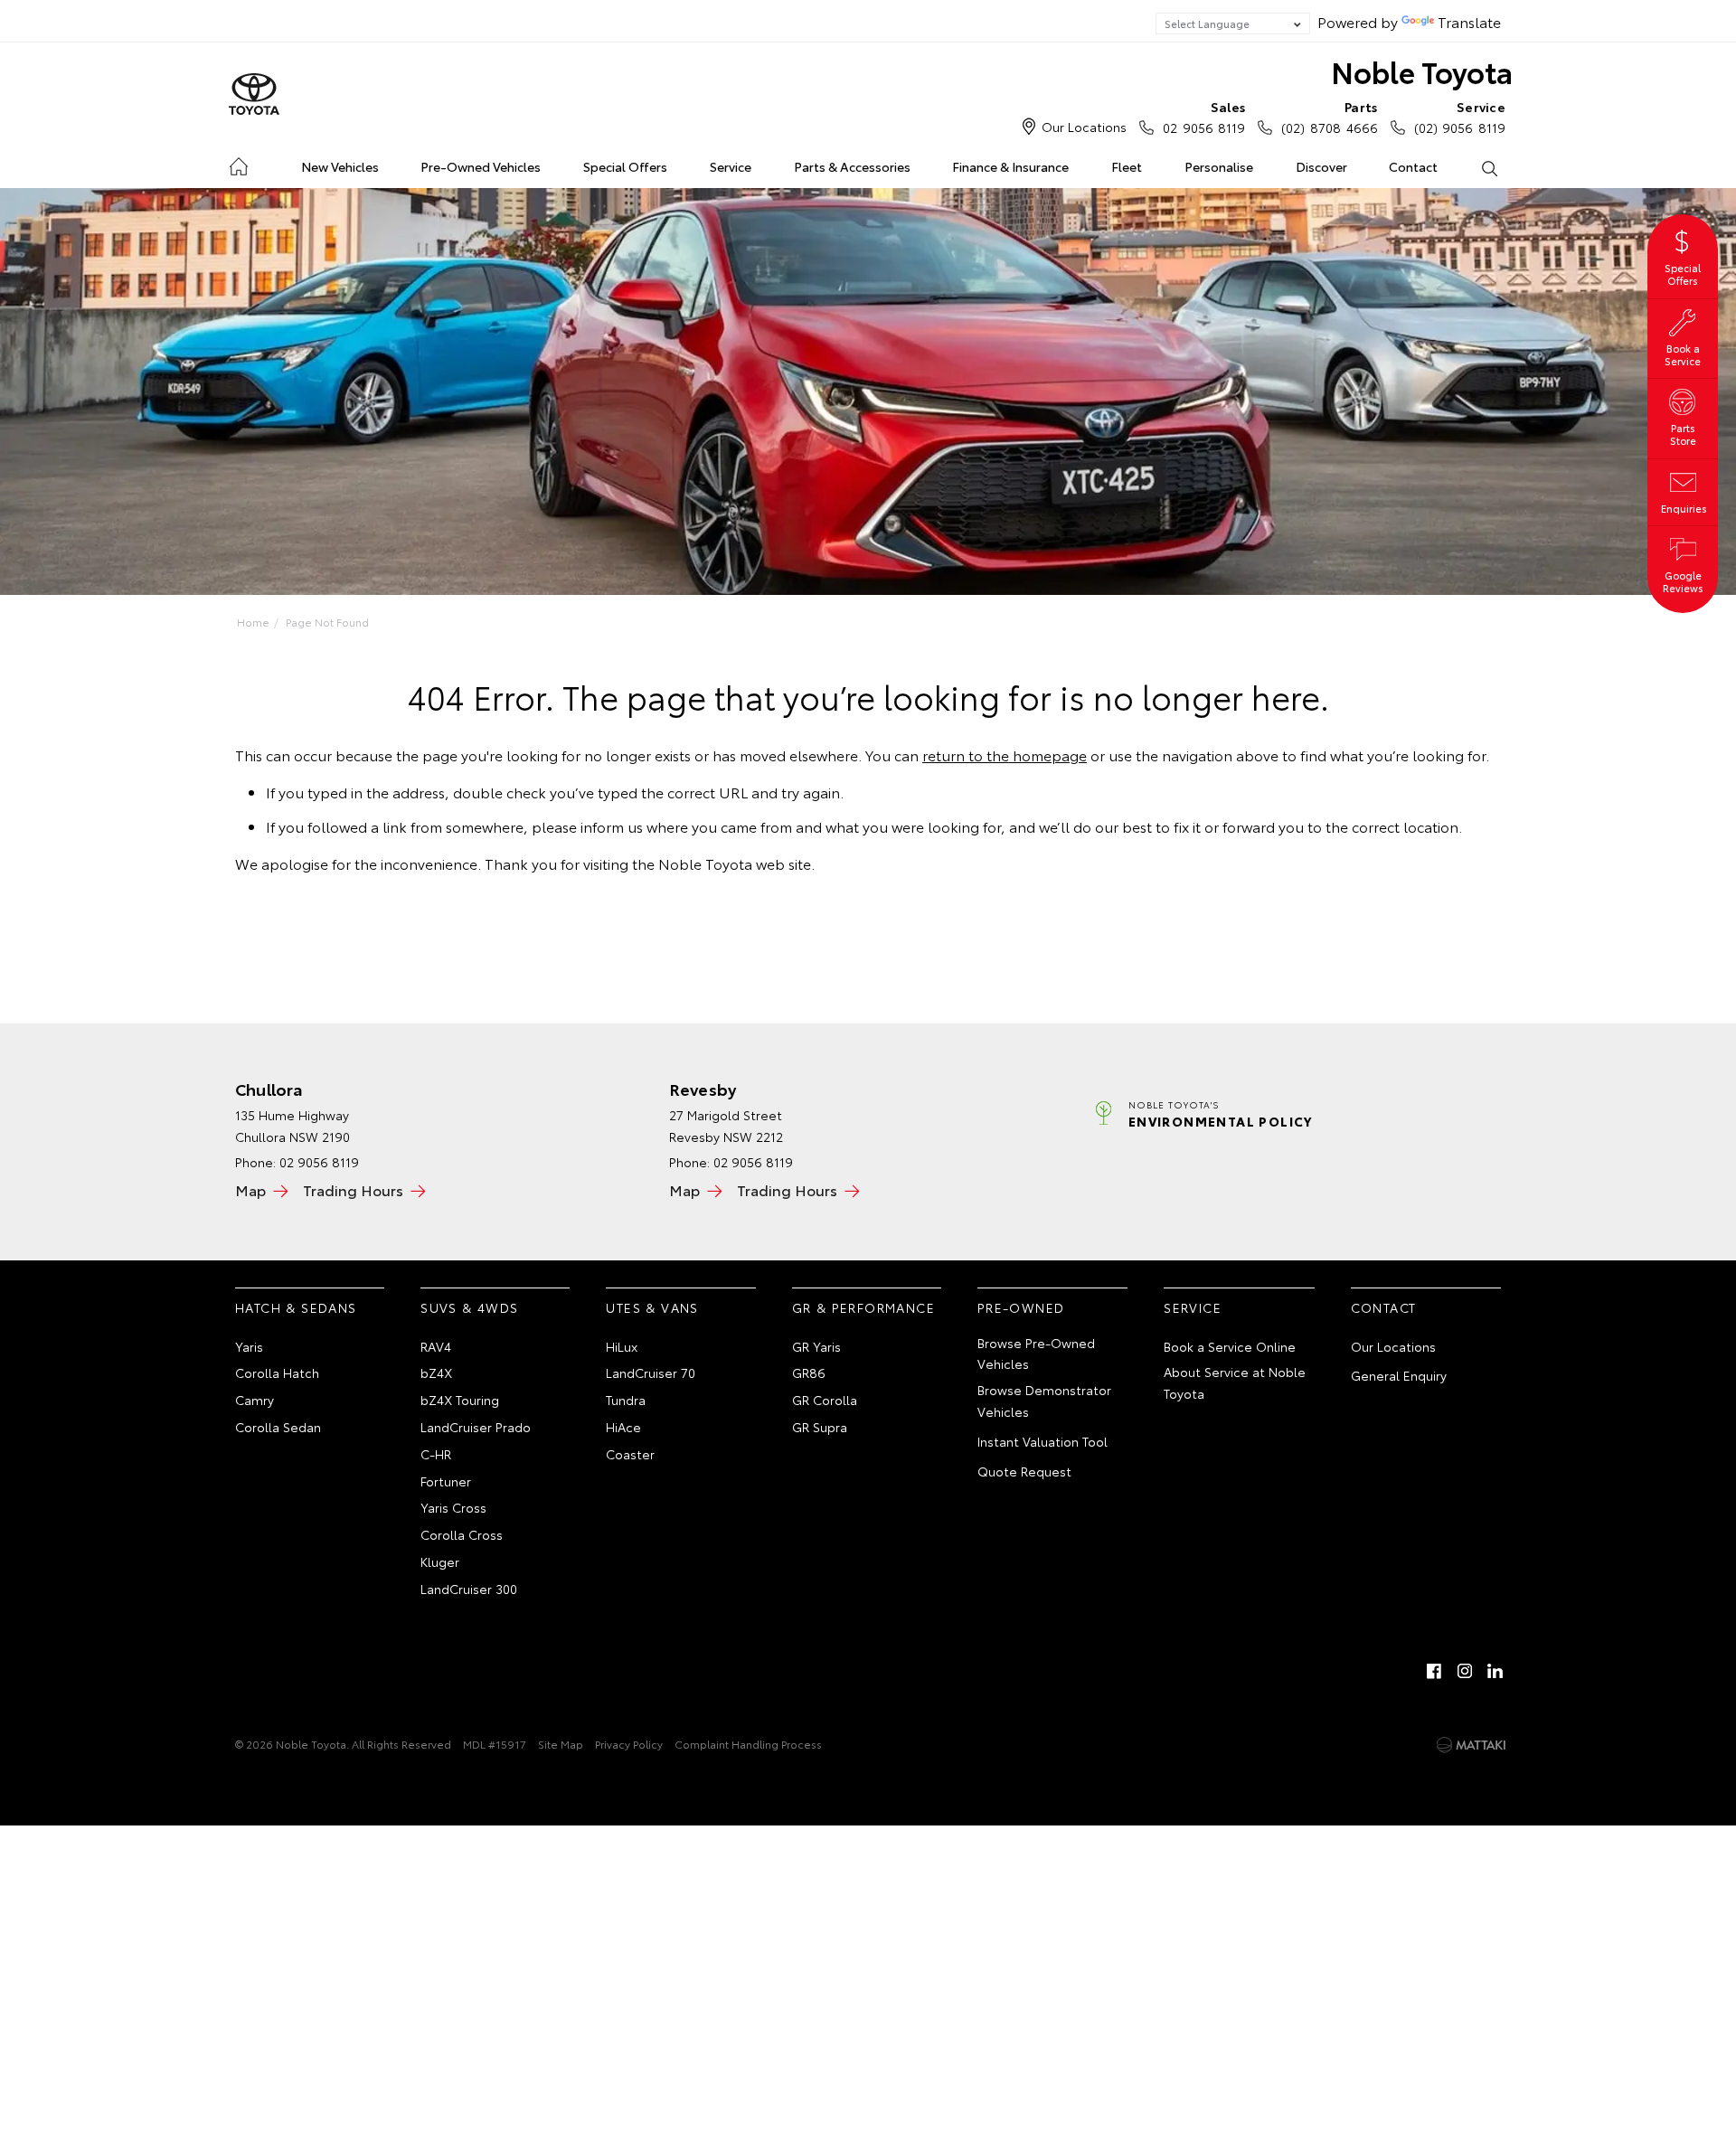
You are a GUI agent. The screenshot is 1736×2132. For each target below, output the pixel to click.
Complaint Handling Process (748, 1744)
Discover (1321, 166)
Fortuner (446, 1481)
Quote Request (1024, 1471)
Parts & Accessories (852, 166)
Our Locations (1084, 127)
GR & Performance (863, 1307)
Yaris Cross (453, 1507)
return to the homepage (1005, 755)
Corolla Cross (462, 1534)
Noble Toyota (1422, 71)
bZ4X (436, 1373)
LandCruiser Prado (476, 1427)
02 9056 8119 (1204, 117)
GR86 (809, 1373)
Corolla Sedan (278, 1427)
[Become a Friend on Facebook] (1434, 1671)
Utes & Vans (652, 1307)
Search (1489, 167)
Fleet (1127, 166)
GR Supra (820, 1427)
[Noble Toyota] (254, 95)
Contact (1413, 166)
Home (238, 163)
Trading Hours (353, 1189)
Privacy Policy (629, 1744)
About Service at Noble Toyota (1235, 1382)
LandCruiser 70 (651, 1373)
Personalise (1219, 166)
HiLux (622, 1346)
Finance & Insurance (1010, 166)
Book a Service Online (1230, 1346)
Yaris (249, 1346)
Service (731, 166)
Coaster (630, 1454)
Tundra (626, 1400)
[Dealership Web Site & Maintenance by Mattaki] (1471, 1745)
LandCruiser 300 (469, 1589)
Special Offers (625, 166)
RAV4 (436, 1346)
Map (250, 1189)
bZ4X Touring (460, 1400)
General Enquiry (1399, 1375)
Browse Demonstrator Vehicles (1044, 1401)
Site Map (561, 1744)
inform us (612, 826)
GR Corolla (825, 1400)
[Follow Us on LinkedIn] (1495, 1671)
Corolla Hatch (277, 1373)
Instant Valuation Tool (1043, 1441)
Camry (255, 1400)
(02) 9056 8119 (1460, 117)
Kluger (440, 1561)
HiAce (623, 1427)
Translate (1469, 21)
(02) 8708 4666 (1329, 117)
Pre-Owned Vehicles (481, 166)
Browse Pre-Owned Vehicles (1036, 1354)
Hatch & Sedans (296, 1307)
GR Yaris (816, 1346)
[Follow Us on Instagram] (1465, 1671)
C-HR (436, 1454)
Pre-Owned (1021, 1307)
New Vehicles (340, 166)
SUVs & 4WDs (469, 1307)
